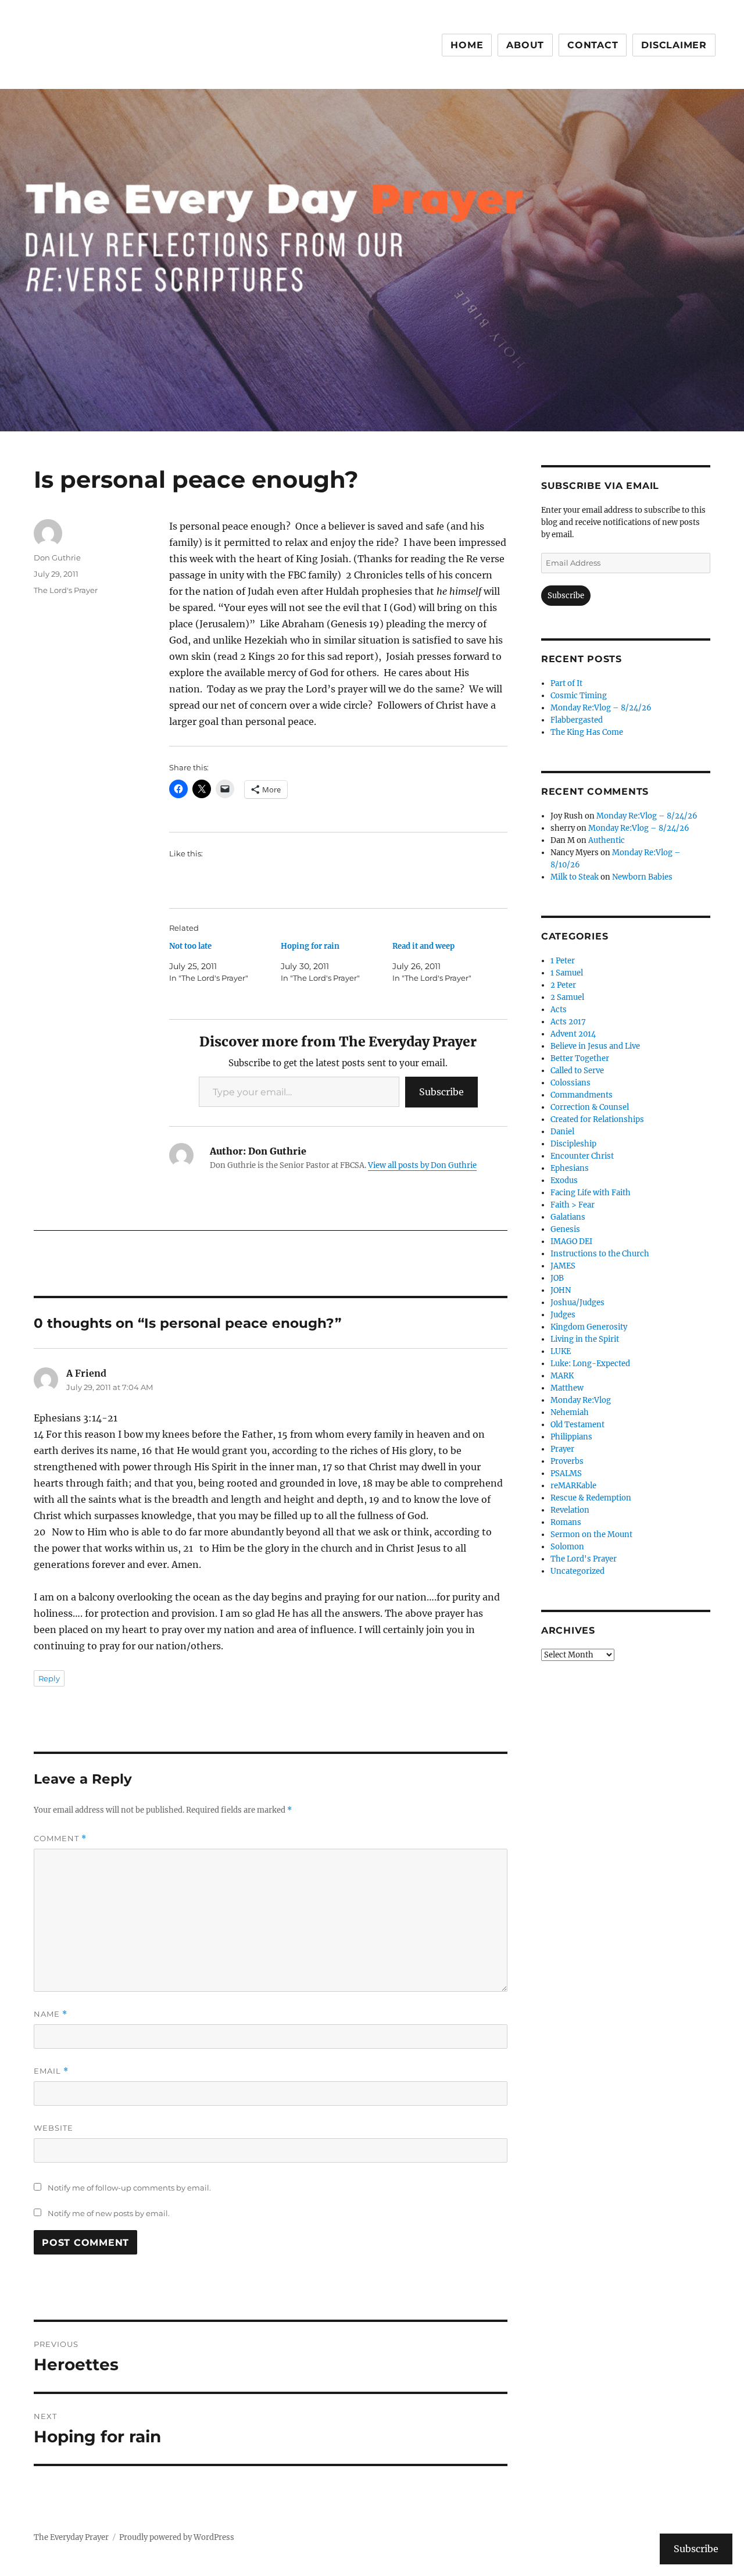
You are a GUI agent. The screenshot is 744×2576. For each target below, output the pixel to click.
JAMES (563, 1266)
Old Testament (577, 1425)
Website (53, 2128)
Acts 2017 (568, 1022)
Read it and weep (423, 946)
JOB (557, 1278)
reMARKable (573, 1486)
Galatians (568, 1217)
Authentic (607, 840)
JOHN (561, 1290)
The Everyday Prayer (71, 2537)
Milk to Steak (575, 877)
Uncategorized (577, 1571)
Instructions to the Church (600, 1254)
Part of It (566, 683)
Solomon (567, 1547)
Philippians (571, 1437)
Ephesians (570, 1168)
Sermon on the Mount (591, 1534)
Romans (566, 1522)
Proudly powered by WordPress (177, 2537)
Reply (49, 1678)
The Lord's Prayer (66, 590)
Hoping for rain (310, 946)
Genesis (565, 1229)
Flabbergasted (577, 720)
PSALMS (566, 1473)
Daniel (562, 1132)
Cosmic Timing (579, 696)
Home (467, 45)
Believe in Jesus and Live (595, 1046)
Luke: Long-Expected (590, 1364)
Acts (559, 1010)
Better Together (580, 1058)
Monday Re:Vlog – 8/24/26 (601, 708)
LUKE (561, 1351)
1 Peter (563, 961)
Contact (593, 45)
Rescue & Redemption (591, 1498)
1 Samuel (567, 973)
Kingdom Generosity (589, 1327)
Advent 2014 (573, 1034)
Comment (60, 1839)
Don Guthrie (57, 558)
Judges (563, 1315)
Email (51, 2071)
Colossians (570, 1083)
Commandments (582, 1095)
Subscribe (441, 1092)
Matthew (567, 1388)
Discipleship (573, 1144)
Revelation (570, 1510)
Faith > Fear (573, 1205)
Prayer (562, 1449)
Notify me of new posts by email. (109, 2213)
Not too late (190, 946)
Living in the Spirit (585, 1339)
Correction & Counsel (590, 1107)
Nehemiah (570, 1412)
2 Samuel (567, 997)
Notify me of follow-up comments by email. (129, 2188)
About (525, 45)
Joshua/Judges (577, 1303)
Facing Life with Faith (591, 1193)
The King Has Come (587, 732)
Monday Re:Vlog (581, 1400)
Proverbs (567, 1461)
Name (51, 2014)
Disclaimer (674, 45)
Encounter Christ (582, 1156)
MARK (562, 1376)
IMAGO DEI (571, 1241)
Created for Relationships (597, 1119)
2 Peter (563, 985)
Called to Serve (577, 1071)
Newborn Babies (642, 877)
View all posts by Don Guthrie (422, 1165)
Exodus (564, 1180)
